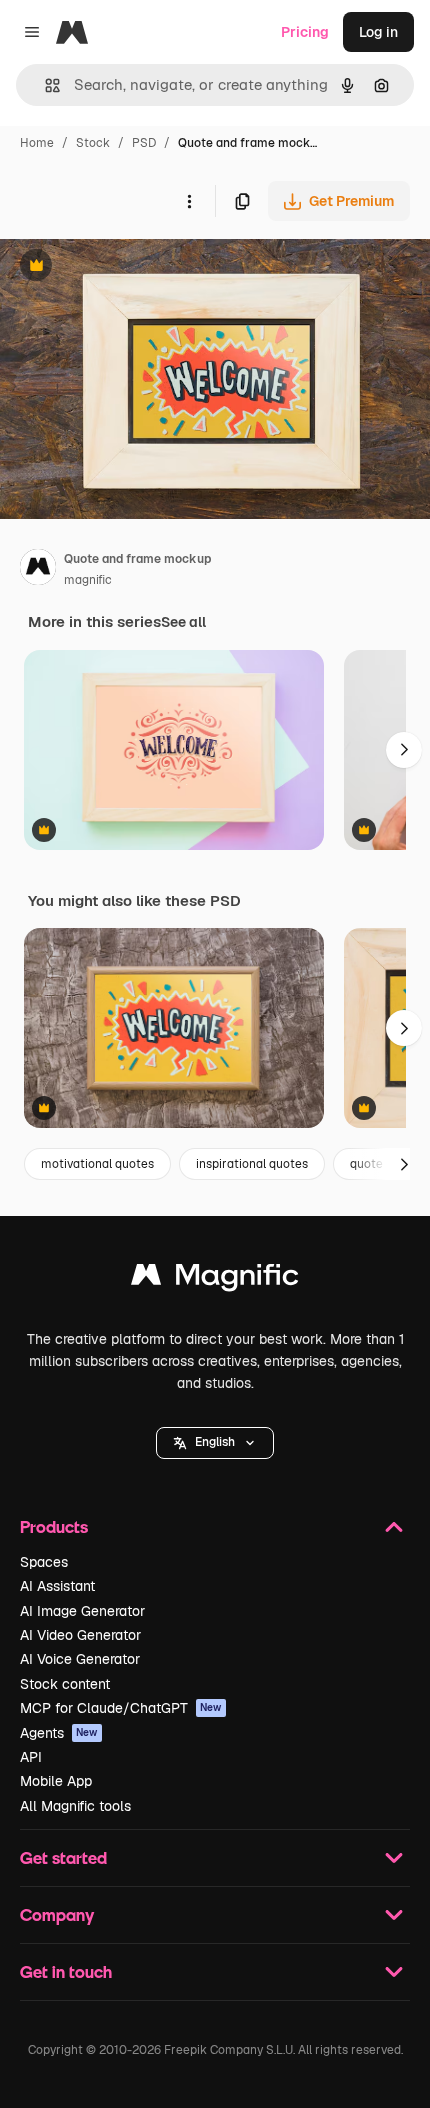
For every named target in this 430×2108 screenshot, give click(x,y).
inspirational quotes (252, 1164)
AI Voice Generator (80, 1659)
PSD (144, 143)
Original (128, 267)
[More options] (189, 201)
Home (37, 143)
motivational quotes (97, 1164)
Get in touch (66, 1971)
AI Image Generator (82, 1611)
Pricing (305, 32)
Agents (59, 1733)
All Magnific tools (75, 1806)
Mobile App (56, 1781)
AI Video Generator (80, 1635)
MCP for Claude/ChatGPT (121, 1708)
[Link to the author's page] (38, 570)
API (31, 1757)
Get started (63, 1857)
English (215, 1442)
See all (183, 622)
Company (57, 1914)
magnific (88, 580)
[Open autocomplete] (44, 85)
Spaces (44, 1562)
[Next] (404, 750)
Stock (93, 143)
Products (54, 1526)
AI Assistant (57, 1586)
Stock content (65, 1684)
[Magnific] (215, 1279)
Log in (378, 32)
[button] (215, 1443)
